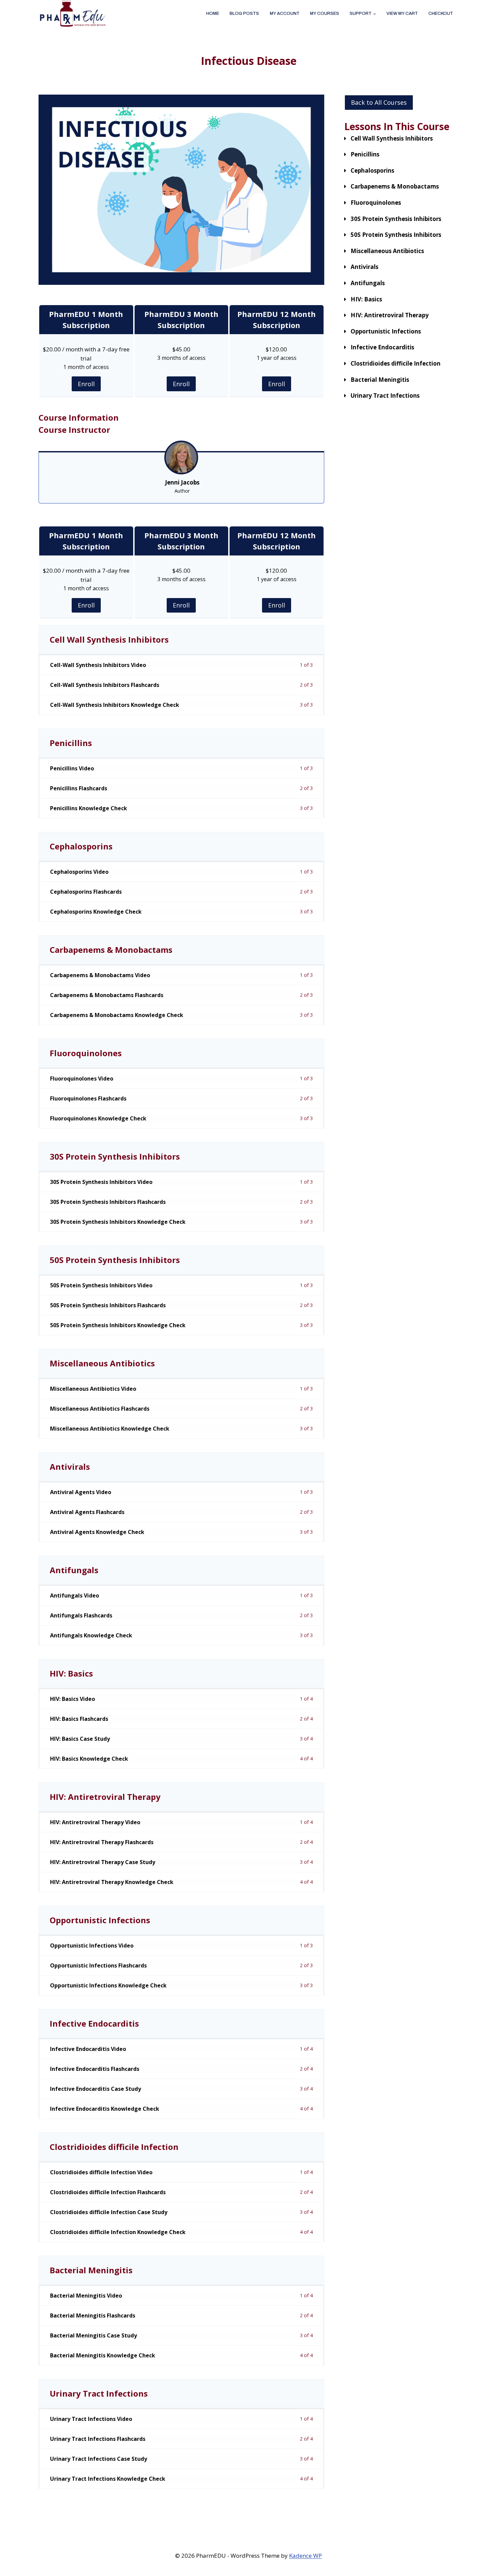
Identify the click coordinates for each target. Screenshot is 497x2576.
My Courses (325, 14)
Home (213, 14)
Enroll (86, 384)
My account (285, 14)
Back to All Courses (379, 102)
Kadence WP (305, 2556)
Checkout (441, 14)
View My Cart (402, 14)
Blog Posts (244, 14)
